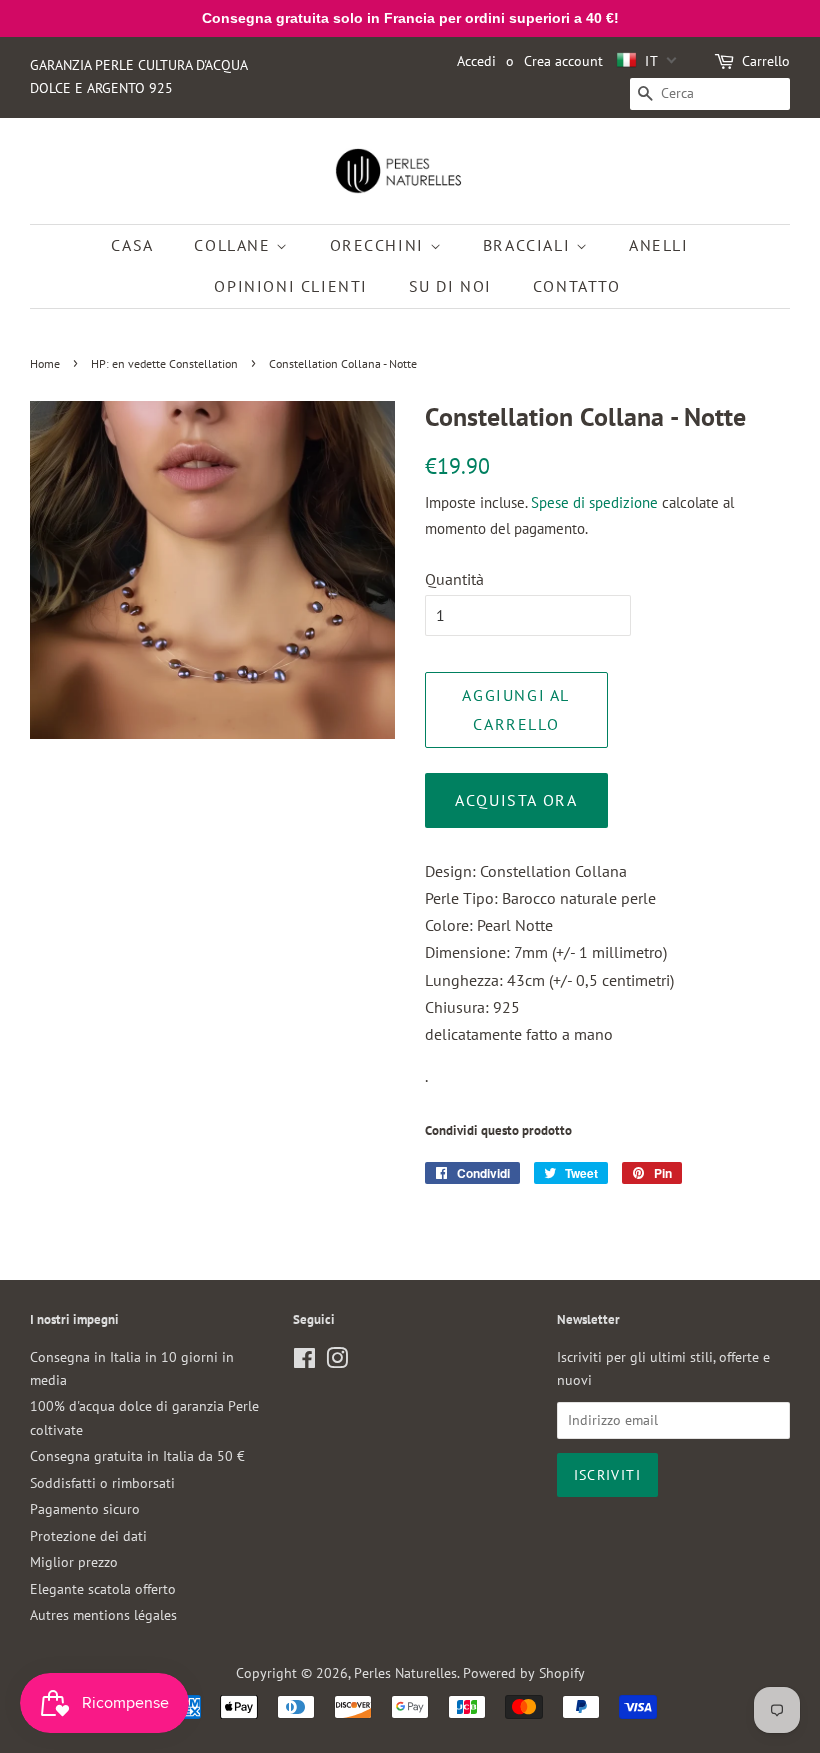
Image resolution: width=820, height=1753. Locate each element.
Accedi (476, 61)
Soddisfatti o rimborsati (102, 1483)
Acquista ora (516, 800)
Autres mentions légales (103, 1615)
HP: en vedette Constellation (164, 363)
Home (45, 363)
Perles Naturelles (405, 1673)
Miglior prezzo (74, 1562)
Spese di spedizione (594, 502)
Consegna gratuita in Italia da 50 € (137, 1456)
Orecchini (380, 245)
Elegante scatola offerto (103, 1589)
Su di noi (450, 286)
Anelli (659, 245)
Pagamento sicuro (85, 1509)
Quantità (454, 579)
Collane (235, 245)
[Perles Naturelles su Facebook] (304, 1362)
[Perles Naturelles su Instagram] (337, 1362)
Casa (132, 245)
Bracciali (529, 245)
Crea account (563, 61)
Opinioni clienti (291, 286)
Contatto (577, 286)
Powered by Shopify (524, 1673)
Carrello (766, 61)
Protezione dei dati (88, 1536)
